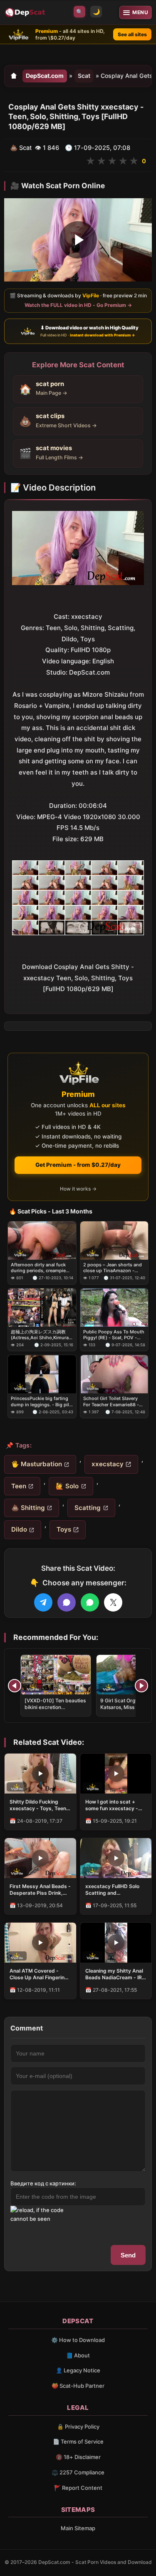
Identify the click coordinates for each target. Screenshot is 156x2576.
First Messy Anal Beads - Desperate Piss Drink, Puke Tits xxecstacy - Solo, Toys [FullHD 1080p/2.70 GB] (40, 1890)
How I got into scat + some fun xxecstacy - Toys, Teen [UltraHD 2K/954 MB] (112, 1805)
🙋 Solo (67, 1486)
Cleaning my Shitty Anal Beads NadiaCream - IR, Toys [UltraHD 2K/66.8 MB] (114, 1974)
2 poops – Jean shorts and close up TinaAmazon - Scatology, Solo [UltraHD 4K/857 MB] (113, 1268)
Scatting (88, 1508)
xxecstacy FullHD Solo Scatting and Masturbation (112, 1890)
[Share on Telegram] (43, 1602)
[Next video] (141, 1686)
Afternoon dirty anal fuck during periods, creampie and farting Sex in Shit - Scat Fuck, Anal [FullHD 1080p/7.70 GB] (38, 1268)
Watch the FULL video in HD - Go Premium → (78, 305)
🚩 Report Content (78, 2488)
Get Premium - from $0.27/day (78, 1165)
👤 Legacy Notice (78, 2370)
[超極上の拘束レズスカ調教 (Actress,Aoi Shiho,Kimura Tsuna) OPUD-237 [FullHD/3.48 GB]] (42, 1308)
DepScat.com (45, 76)
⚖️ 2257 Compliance (78, 2472)
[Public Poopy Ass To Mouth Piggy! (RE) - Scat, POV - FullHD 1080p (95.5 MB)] (114, 1308)
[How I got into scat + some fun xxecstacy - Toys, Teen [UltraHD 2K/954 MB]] (116, 1774)
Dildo (19, 1529)
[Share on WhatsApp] (90, 1602)
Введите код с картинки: (43, 2183)
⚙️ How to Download (78, 2340)
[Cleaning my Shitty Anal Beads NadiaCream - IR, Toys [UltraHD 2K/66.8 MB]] (116, 1943)
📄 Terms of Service (78, 2441)
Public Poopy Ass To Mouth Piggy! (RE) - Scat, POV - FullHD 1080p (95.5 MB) (114, 1335)
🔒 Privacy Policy (78, 2427)
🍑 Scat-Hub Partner (78, 2386)
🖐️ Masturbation (37, 1464)
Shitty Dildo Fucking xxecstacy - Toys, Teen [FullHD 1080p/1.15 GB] (38, 1805)
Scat (84, 76)
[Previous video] (15, 1686)
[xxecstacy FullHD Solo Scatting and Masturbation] (116, 1858)
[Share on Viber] (67, 1602)
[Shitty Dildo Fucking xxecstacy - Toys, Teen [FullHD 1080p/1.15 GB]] (40, 1774)
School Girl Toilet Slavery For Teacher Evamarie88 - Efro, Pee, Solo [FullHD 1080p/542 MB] (111, 1402)
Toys (64, 1529)
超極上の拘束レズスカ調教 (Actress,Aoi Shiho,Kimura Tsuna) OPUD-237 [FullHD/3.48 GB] (40, 1335)
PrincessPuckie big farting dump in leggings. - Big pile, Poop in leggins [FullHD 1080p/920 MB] (42, 1402)
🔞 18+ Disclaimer (78, 2457)
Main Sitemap (78, 2528)
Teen (19, 1486)
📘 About (78, 2355)
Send (128, 2255)
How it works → (78, 1189)
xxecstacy (108, 1464)
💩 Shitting (28, 1508)
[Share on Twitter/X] (113, 1602)
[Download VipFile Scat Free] (26, 12)
